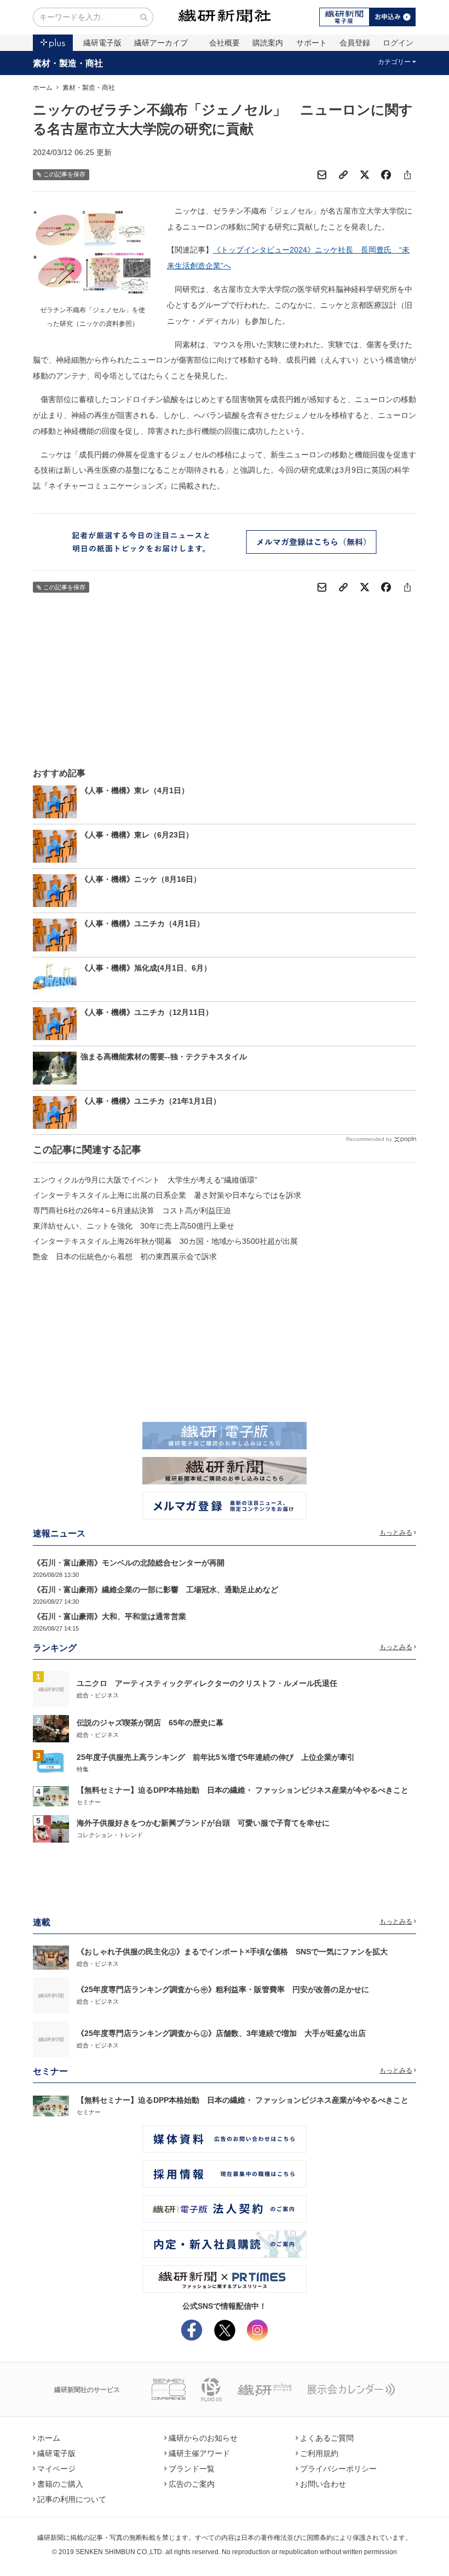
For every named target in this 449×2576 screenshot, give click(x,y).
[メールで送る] (322, 175)
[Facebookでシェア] (386, 175)
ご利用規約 (319, 2453)
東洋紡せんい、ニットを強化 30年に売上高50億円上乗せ (134, 1226)
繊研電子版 (102, 43)
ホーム (43, 88)
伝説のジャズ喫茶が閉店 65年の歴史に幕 (150, 1723)
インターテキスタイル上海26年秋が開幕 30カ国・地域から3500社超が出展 (165, 1241)
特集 (83, 1769)
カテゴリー (394, 62)
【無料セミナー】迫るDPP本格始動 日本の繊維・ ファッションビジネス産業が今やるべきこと (243, 1790)
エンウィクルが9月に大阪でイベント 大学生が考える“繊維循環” (145, 1180)
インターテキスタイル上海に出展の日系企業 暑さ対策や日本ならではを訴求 (167, 1195)
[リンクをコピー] (343, 175)
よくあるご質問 (327, 2438)
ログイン (398, 43)
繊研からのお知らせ (203, 2438)
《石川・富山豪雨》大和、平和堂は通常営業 (110, 1616)
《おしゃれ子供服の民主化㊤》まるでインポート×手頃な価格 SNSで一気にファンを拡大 (232, 1952)
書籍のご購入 (60, 2484)
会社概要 (225, 43)
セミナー (89, 1802)
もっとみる (396, 1533)
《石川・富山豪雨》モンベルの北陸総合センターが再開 (129, 1563)
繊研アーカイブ (161, 43)
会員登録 (355, 43)
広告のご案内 (192, 2484)
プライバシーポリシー (338, 2469)
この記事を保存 (64, 174)
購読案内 (268, 43)
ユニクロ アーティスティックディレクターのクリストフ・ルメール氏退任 (207, 1683)
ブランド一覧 (192, 2469)
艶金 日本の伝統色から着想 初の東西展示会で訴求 (125, 1257)
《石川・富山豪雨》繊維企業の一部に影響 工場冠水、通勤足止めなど (156, 1590)
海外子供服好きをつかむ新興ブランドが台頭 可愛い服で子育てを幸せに (203, 1823)
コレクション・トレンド (110, 1835)
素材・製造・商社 (68, 63)
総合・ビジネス (98, 1695)
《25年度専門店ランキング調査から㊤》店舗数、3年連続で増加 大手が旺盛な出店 (221, 2033)
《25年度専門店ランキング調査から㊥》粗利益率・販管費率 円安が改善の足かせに (223, 1989)
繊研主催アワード (199, 2453)
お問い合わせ (323, 2484)
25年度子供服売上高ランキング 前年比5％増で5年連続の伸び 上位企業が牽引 (216, 1757)
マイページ (56, 2469)
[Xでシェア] (365, 175)
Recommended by (369, 1139)
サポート (312, 43)
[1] (51, 1689)
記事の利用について (72, 2499)
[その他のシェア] (407, 175)
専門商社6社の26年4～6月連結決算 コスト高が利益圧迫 (132, 1210)
